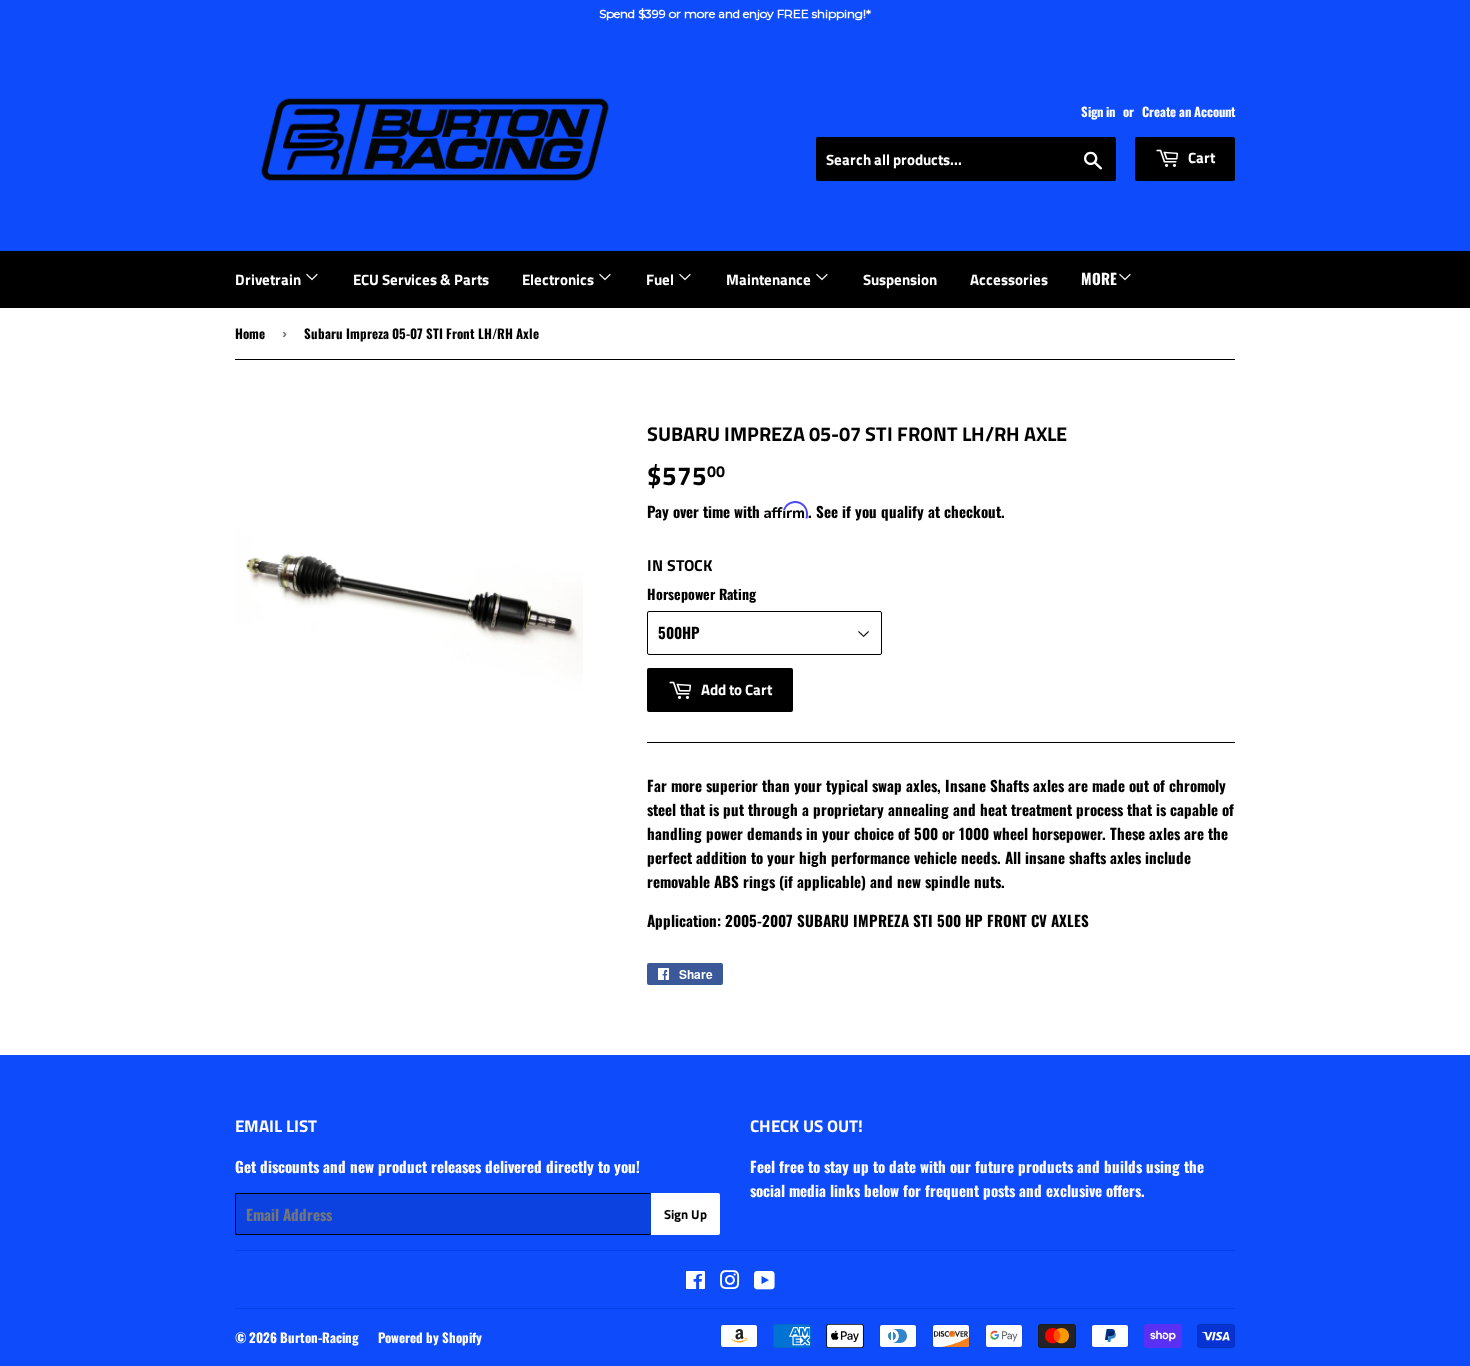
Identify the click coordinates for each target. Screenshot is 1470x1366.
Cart (1200, 157)
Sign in (1098, 111)
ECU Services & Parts (421, 279)
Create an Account (1188, 111)
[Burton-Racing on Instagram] (730, 1281)
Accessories (1009, 279)
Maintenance (770, 279)
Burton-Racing (319, 1337)
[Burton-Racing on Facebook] (695, 1281)
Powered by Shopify (430, 1337)
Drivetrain (269, 279)
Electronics (559, 279)
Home (250, 333)
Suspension (900, 279)
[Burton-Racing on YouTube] (764, 1281)
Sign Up (685, 1214)
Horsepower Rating (701, 593)
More (1099, 278)
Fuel (661, 279)
